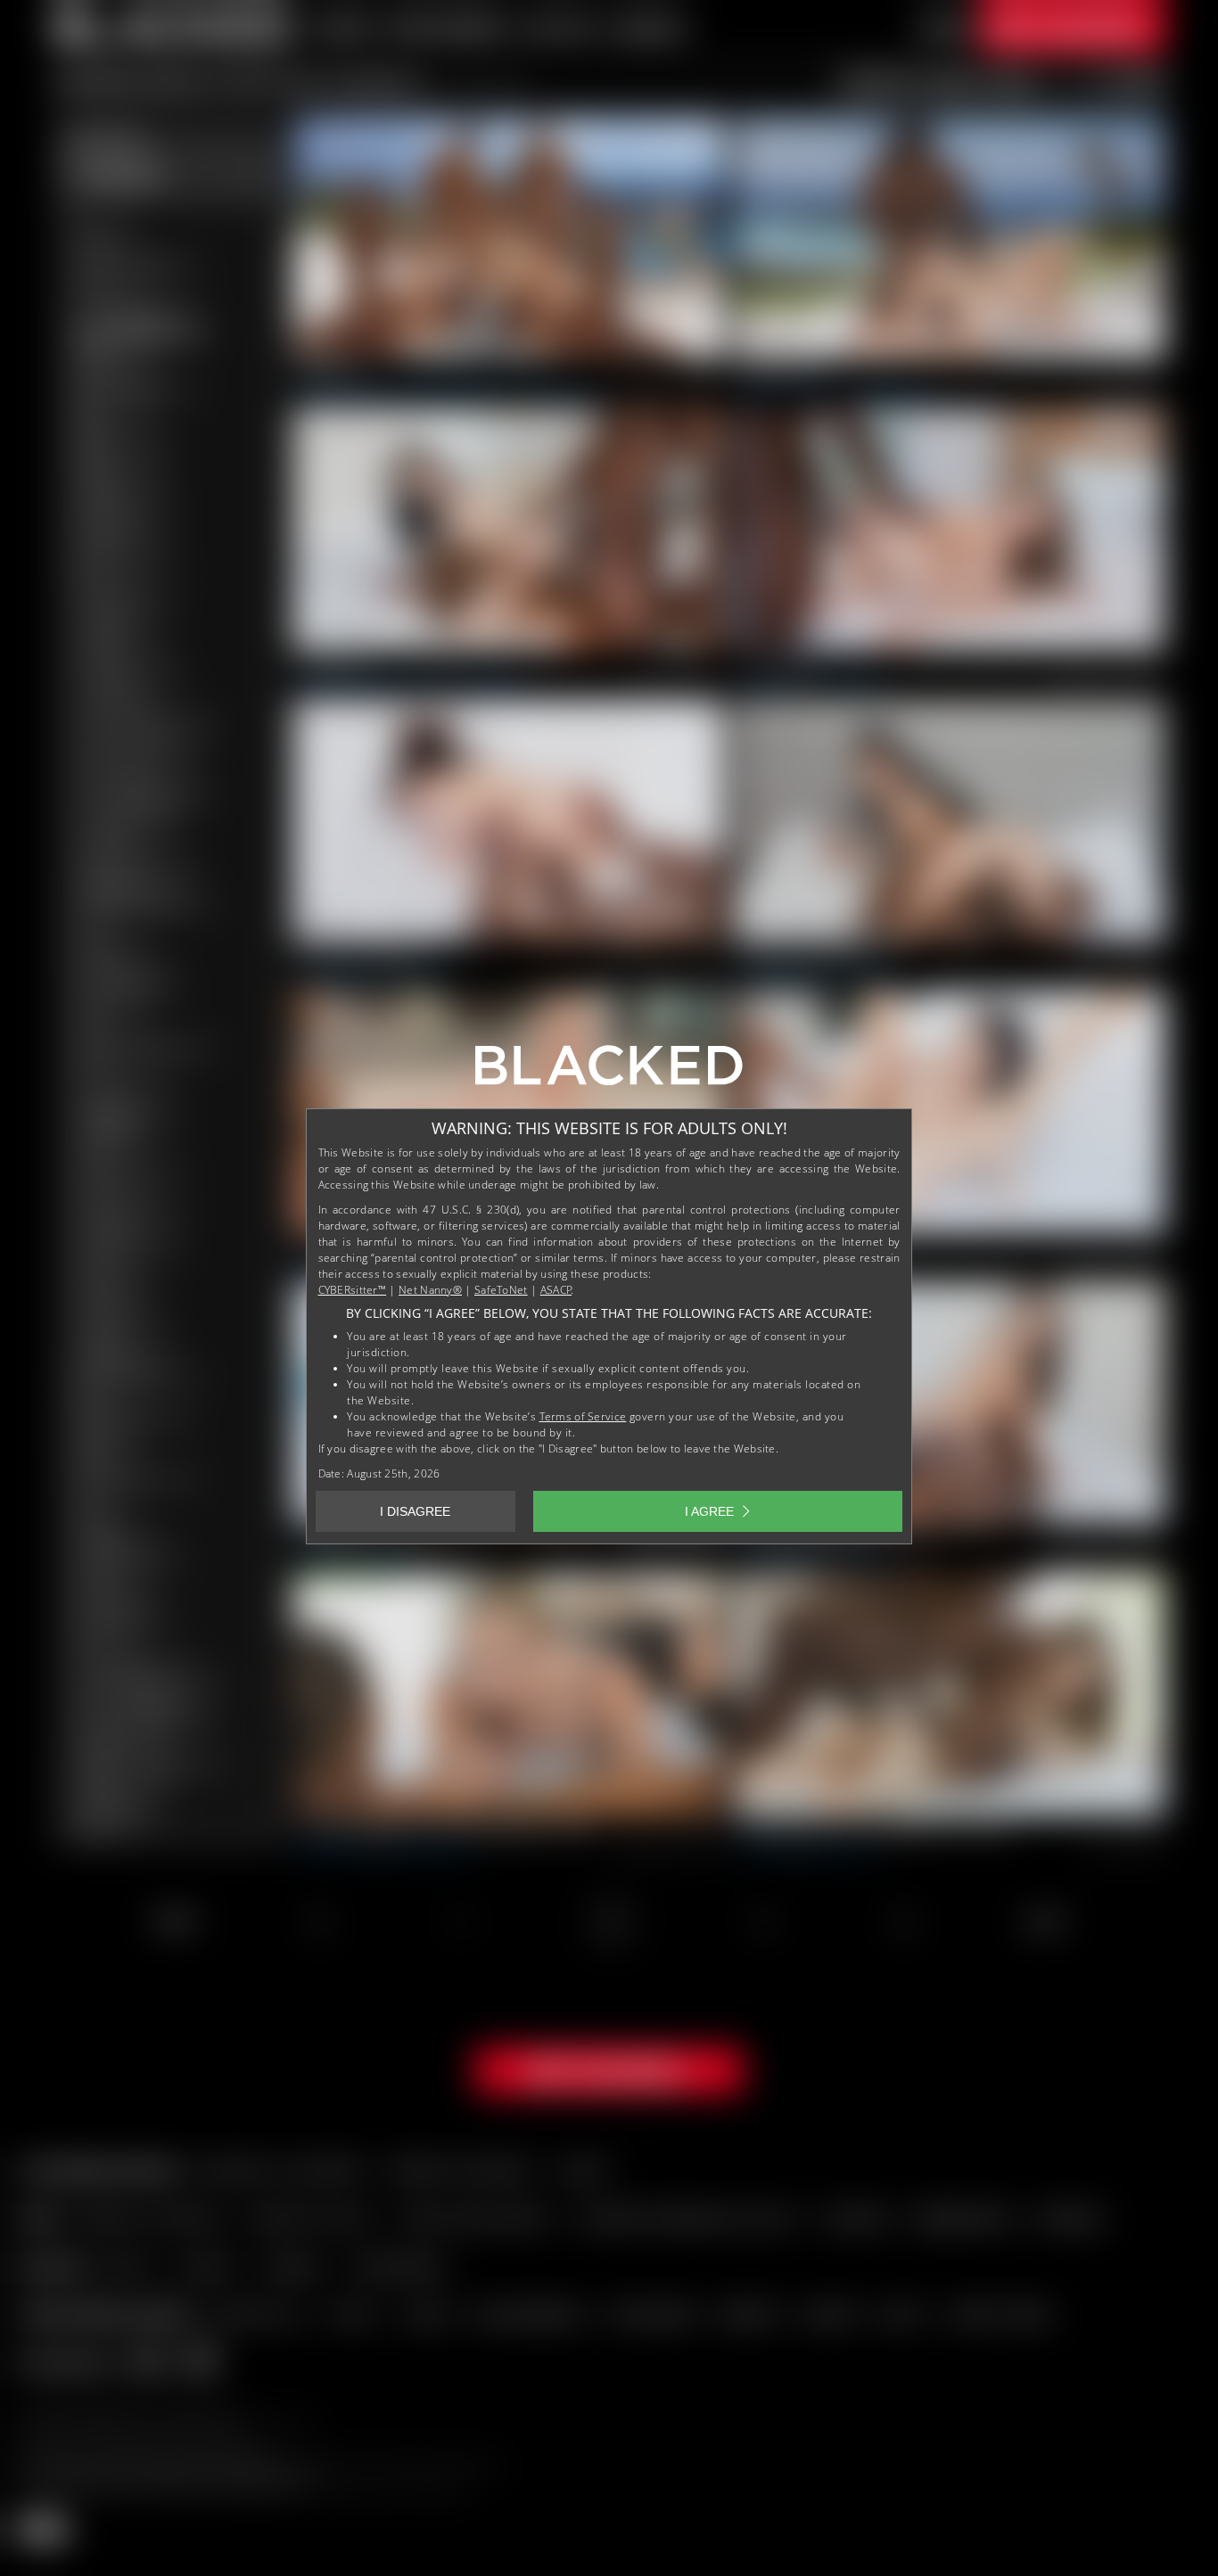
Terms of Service (583, 1416)
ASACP (556, 1290)
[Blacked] (609, 1072)
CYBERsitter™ (353, 1290)
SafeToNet (501, 1290)
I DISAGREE (415, 1511)
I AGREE (709, 1511)
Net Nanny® (430, 1290)
